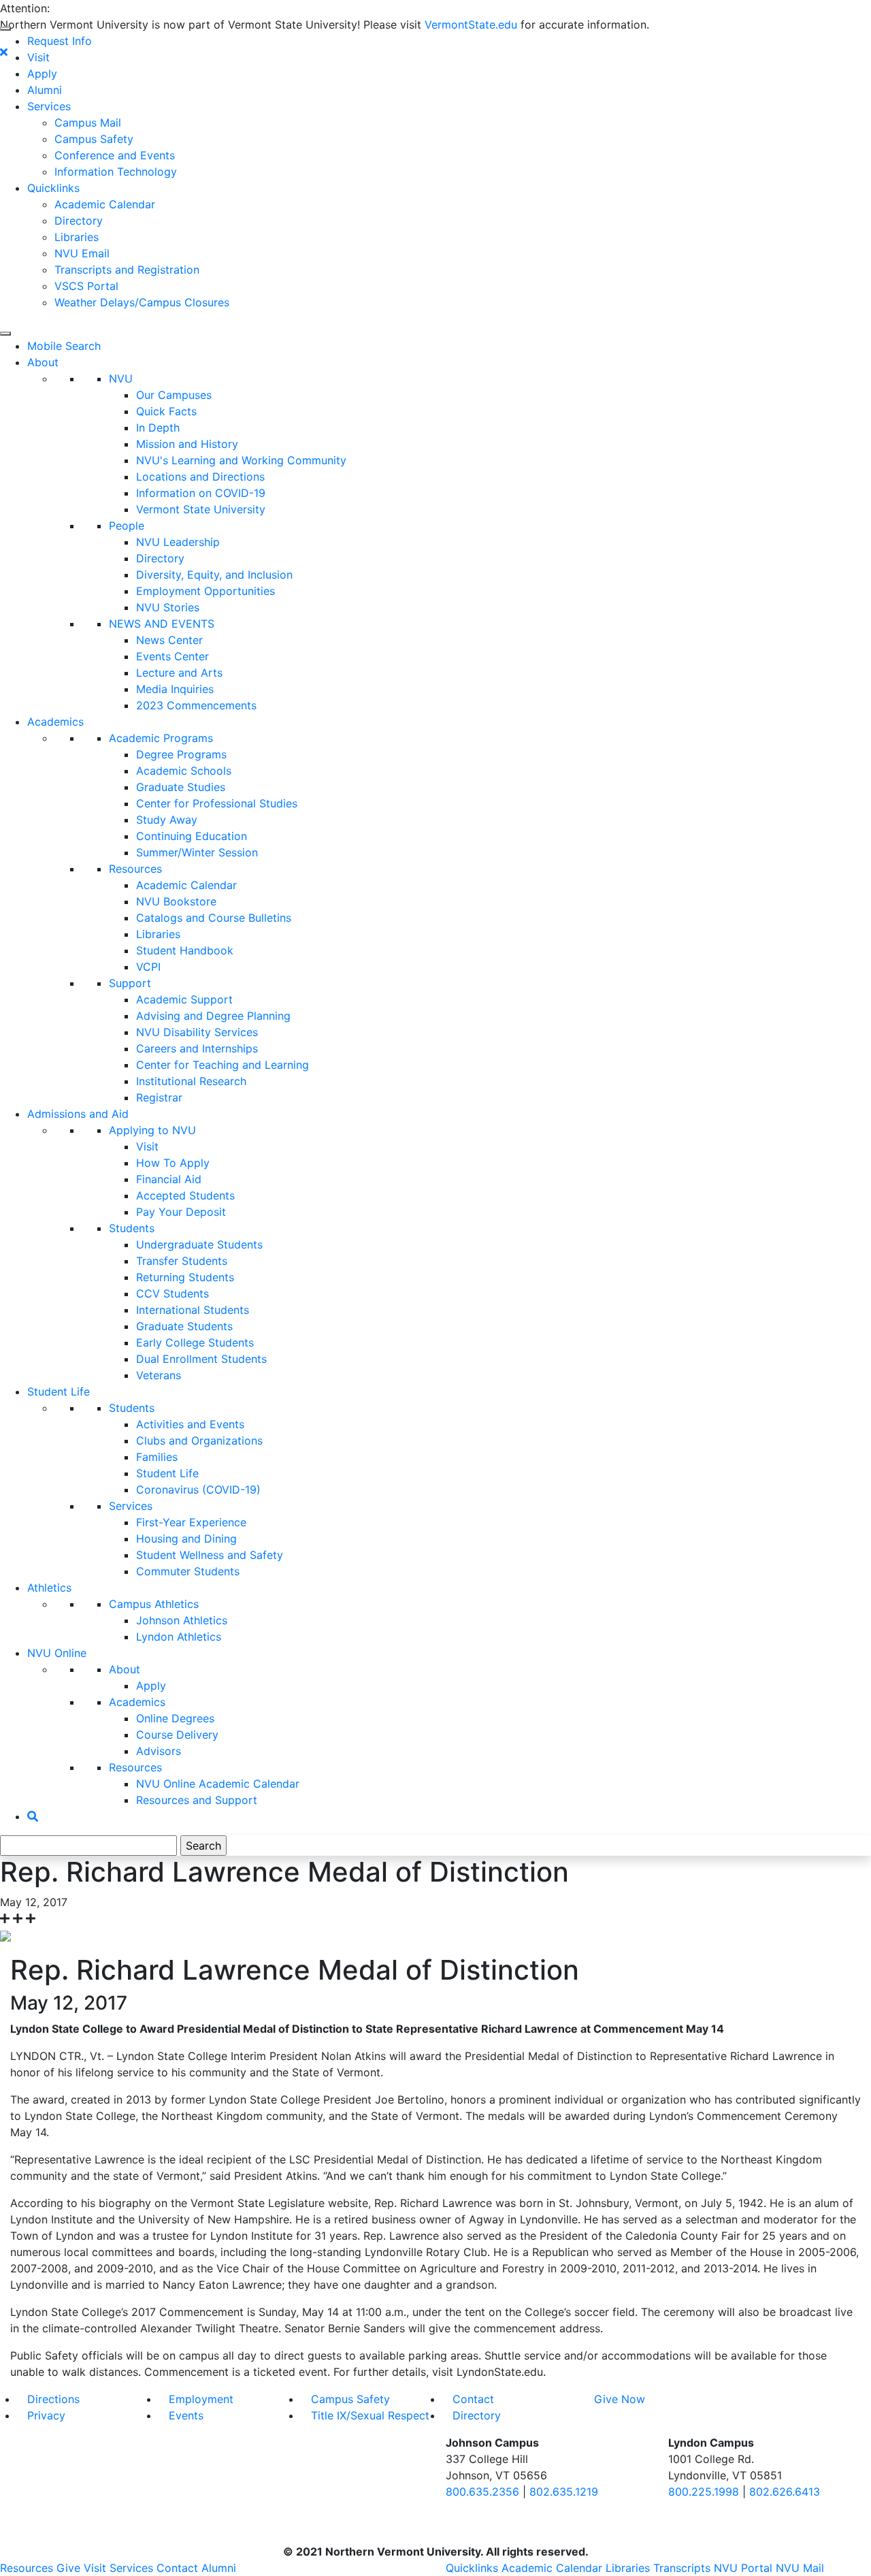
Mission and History (187, 444)
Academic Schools (184, 771)
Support (130, 983)
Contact (473, 2399)
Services (49, 106)
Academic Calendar (105, 204)
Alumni (45, 90)
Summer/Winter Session (197, 852)
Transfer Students (182, 1261)
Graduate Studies (181, 787)
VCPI (148, 967)
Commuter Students (188, 1571)
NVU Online (57, 1653)
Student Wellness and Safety (210, 1555)
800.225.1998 (704, 2492)
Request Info (60, 41)
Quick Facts (166, 411)
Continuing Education (192, 836)
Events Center (172, 656)
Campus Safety (94, 139)
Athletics (49, 1588)
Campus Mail (88, 123)
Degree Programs (181, 754)
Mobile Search (64, 346)
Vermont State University (201, 509)
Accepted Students (185, 1195)
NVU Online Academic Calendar (218, 1784)
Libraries (77, 237)
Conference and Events (115, 155)
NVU (121, 379)
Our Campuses (174, 395)
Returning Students (185, 1277)
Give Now (620, 2399)
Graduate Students (184, 1326)
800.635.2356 (482, 2492)
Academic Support (184, 999)
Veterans (159, 1375)
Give (68, 2568)
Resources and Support (197, 1800)
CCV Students (172, 1293)
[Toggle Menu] (5, 29)
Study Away (167, 820)
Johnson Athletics (182, 1620)
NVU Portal (743, 2568)
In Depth (158, 428)
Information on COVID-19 (201, 493)
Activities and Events (190, 1424)
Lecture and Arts (179, 673)
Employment (201, 2399)
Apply (42, 74)
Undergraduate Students (199, 1244)
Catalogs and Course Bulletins (214, 918)
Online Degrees (175, 1718)
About (43, 362)
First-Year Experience (191, 1522)
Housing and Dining (186, 1539)
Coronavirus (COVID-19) (198, 1490)
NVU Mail (800, 2568)
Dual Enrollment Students (201, 1359)
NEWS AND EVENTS (162, 624)
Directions (53, 2399)
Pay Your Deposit (181, 1212)
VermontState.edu (471, 25)
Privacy (46, 2415)
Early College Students (195, 1342)
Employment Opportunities (206, 591)
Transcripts (682, 2568)
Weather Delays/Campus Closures (142, 302)
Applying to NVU (152, 1130)
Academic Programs (161, 738)
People (127, 526)
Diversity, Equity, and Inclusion (214, 575)
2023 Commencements (196, 705)
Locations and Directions (200, 477)
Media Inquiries (175, 689)
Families (157, 1457)
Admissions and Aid (78, 1114)
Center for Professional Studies (217, 803)
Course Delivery (177, 1735)
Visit (38, 57)
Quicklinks (53, 188)
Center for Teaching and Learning (223, 1065)
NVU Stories (168, 607)
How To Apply (173, 1163)
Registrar (159, 1097)
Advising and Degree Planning (213, 1016)
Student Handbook (185, 950)
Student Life (59, 1391)
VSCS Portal (86, 286)
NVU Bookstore (176, 901)
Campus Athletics (154, 1604)
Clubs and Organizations (199, 1440)
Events (186, 2415)
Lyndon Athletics (179, 1637)
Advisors (159, 1751)
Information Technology (116, 172)
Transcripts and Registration (127, 270)
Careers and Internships (197, 1048)
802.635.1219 (564, 2492)
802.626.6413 (785, 2492)
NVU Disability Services (197, 1032)
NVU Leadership (178, 542)
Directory (79, 221)
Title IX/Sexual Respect (370, 2415)
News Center (169, 640)
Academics (55, 722)
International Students (193, 1310)
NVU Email (82, 253)
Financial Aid (169, 1179)
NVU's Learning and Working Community (241, 460)
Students (132, 1228)
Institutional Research (191, 1081)
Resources (135, 869)
